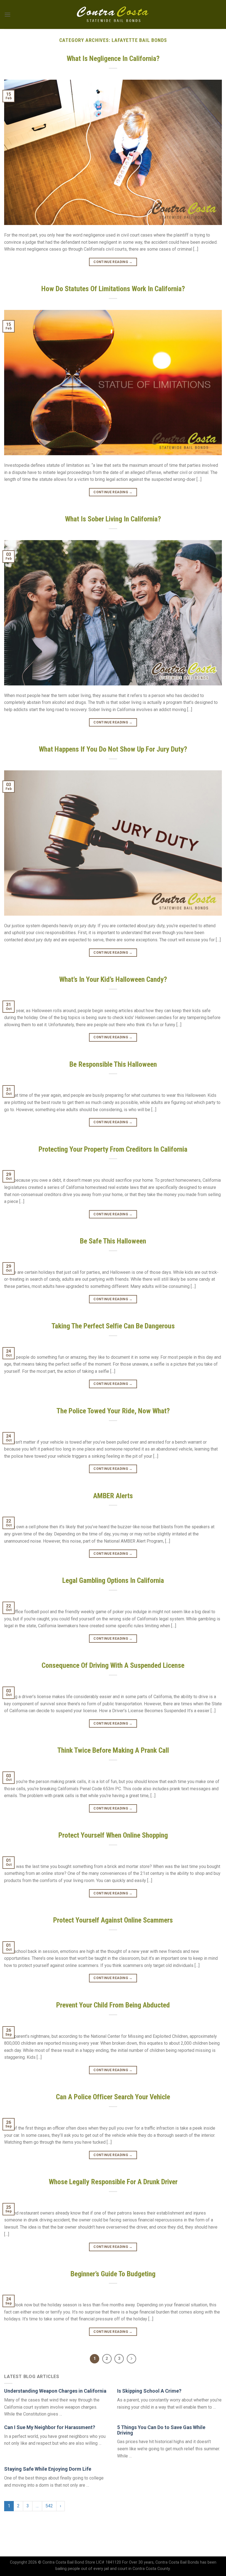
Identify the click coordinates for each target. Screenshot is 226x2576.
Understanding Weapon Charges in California (55, 2391)
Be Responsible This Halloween (113, 1064)
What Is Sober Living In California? (113, 519)
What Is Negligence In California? (113, 58)
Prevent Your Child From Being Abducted (113, 2005)
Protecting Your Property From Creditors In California (113, 1149)
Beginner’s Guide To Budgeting (113, 2274)
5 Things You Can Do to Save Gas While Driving (161, 2430)
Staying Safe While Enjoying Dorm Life (48, 2469)
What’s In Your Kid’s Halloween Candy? (113, 979)
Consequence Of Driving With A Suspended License (113, 1665)
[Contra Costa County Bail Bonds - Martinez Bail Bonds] (113, 15)
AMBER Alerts (113, 1496)
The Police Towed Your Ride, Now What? (113, 1411)
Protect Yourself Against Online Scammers (113, 1920)
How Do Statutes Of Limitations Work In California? (113, 289)
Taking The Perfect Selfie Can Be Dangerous (113, 1326)
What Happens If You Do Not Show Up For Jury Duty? (113, 749)
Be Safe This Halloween (113, 1241)
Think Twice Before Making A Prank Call (113, 1750)
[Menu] (7, 14)
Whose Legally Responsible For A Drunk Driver (113, 2182)
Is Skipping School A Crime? (149, 2391)
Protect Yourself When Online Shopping (113, 1835)
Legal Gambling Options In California (113, 1580)
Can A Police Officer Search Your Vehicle (113, 2097)
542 (49, 2506)
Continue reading (113, 262)
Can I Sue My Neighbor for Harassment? (50, 2427)
